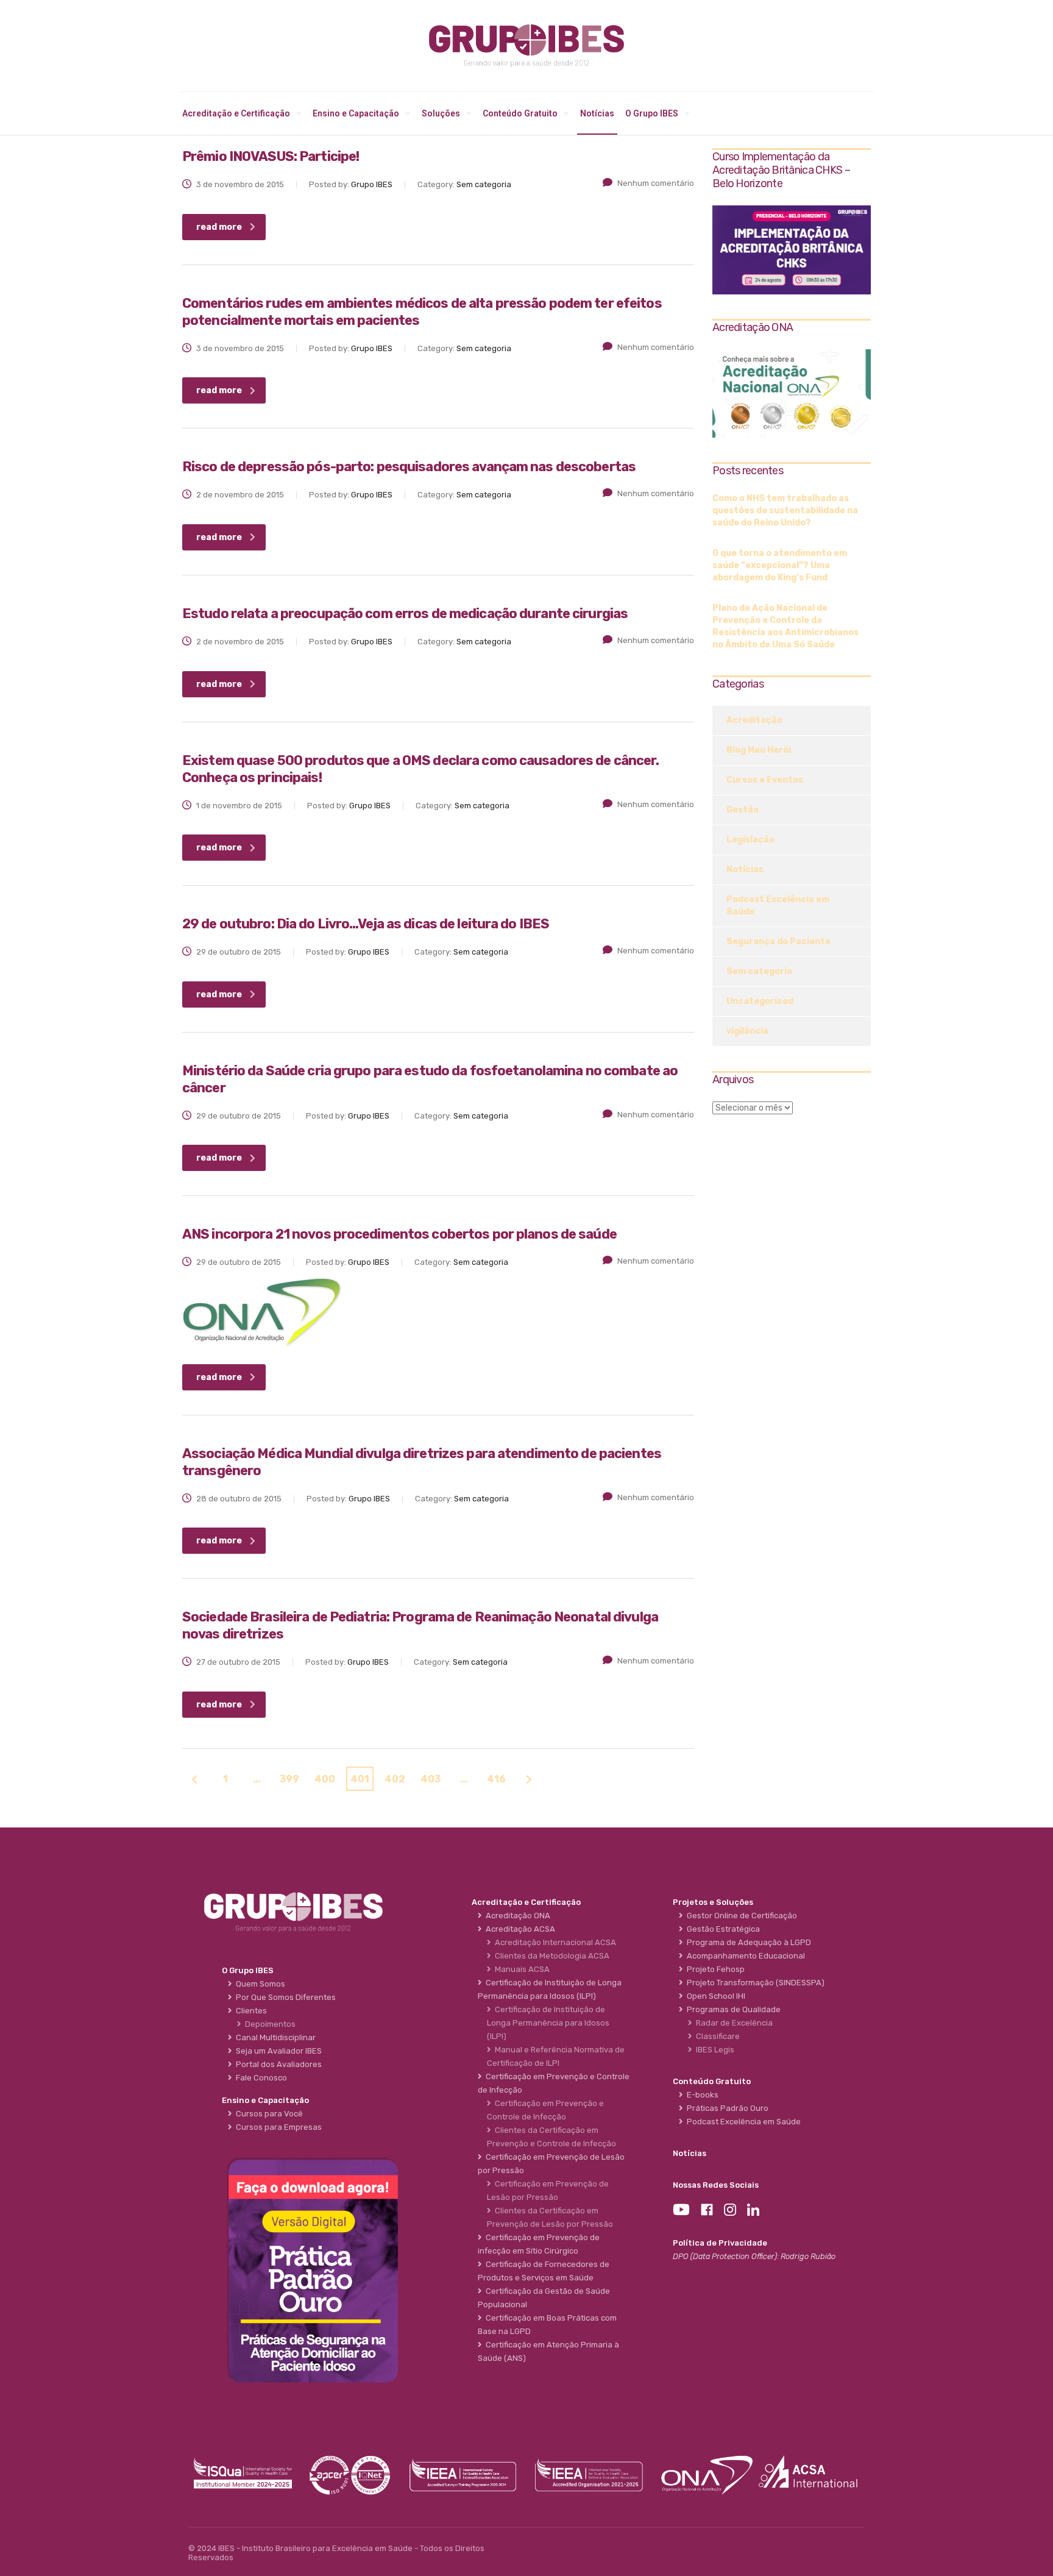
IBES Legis (713, 2050)
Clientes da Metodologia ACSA (550, 1956)
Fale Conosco (260, 2078)
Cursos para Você (268, 2114)
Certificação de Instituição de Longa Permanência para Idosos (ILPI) (548, 2023)
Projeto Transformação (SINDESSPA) (754, 1983)
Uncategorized (760, 1001)
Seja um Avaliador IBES (277, 2051)
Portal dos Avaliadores (277, 2064)
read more (219, 227)
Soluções (441, 113)
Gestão (743, 810)
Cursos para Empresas (277, 2127)
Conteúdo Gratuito (520, 113)
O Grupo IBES (652, 113)
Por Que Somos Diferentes (284, 1997)
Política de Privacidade (720, 2243)
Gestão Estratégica (721, 1929)
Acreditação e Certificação (236, 113)
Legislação (750, 840)
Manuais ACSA (520, 1969)
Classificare (716, 2036)
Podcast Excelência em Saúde (778, 906)
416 (496, 1779)
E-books (701, 2095)
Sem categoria (759, 971)
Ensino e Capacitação (356, 113)
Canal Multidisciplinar (274, 2037)
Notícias (597, 113)
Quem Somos (259, 1984)
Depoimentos (268, 2024)
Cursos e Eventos (765, 780)
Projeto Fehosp (714, 1969)
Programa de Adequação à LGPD (747, 1942)
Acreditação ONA (516, 1916)
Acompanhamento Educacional (744, 1956)
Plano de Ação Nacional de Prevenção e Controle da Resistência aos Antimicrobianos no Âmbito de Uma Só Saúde (785, 626)
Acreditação (754, 720)
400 (325, 1779)
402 (395, 1779)
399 (289, 1779)
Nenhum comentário (656, 183)
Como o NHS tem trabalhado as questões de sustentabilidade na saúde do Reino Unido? (785, 511)
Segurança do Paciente (778, 941)
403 (431, 1779)
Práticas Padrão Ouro (726, 2108)
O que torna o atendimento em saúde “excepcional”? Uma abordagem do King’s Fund (780, 565)
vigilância (747, 1031)
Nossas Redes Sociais (716, 2185)
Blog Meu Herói (759, 750)
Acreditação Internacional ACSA (554, 1942)
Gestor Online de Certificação (740, 1916)
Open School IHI (714, 1996)
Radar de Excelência (732, 2023)
